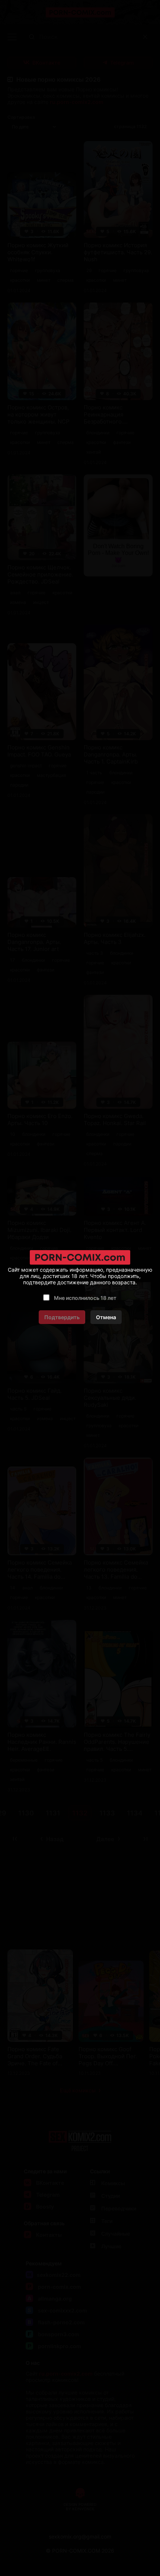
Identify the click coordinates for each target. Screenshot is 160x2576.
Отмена (106, 1317)
